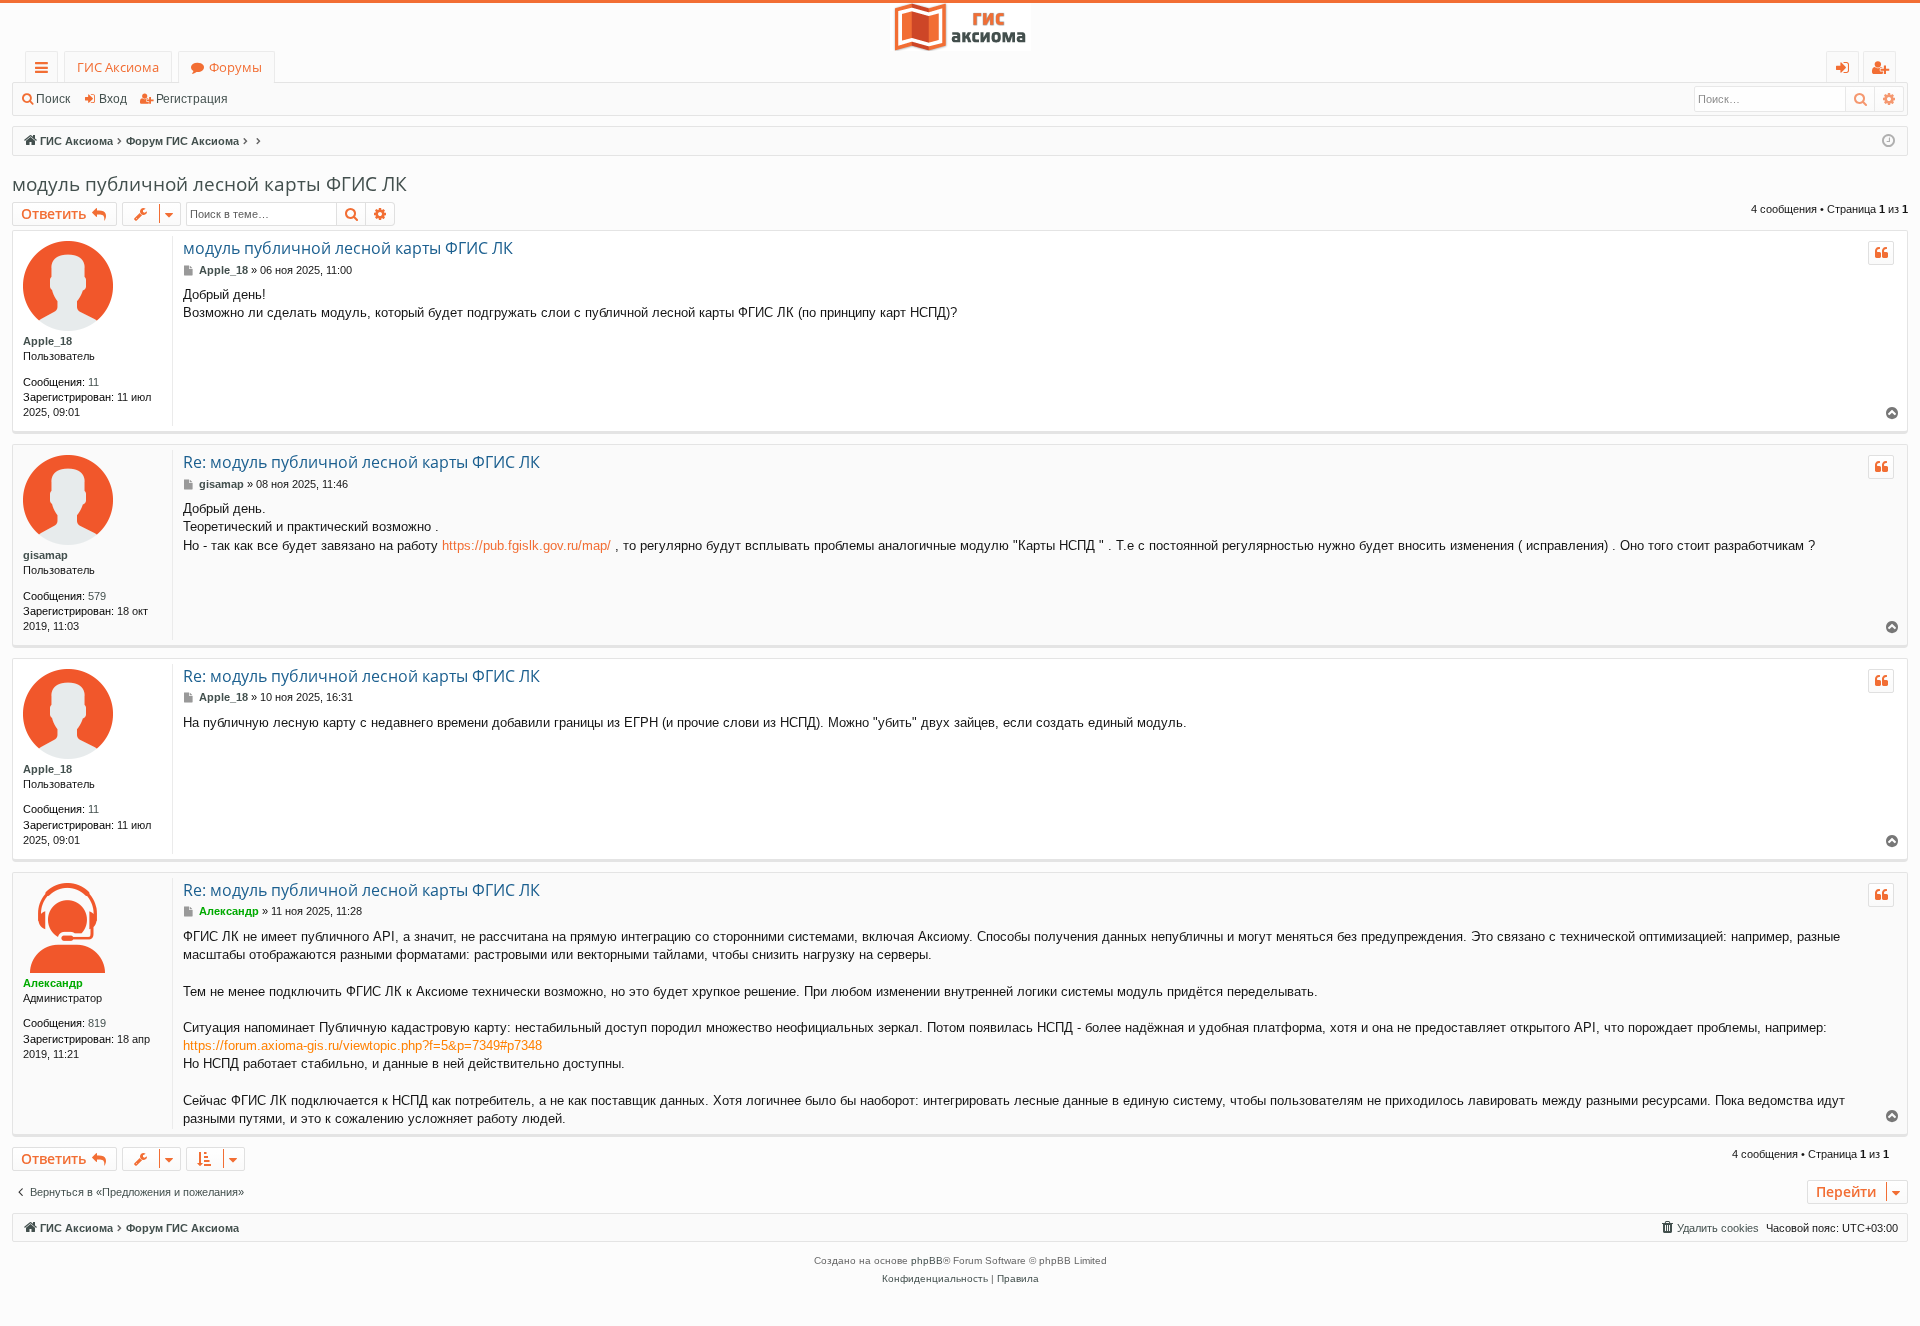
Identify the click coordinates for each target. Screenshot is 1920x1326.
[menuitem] (1709, 1228)
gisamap (45, 555)
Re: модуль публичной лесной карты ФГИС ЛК (361, 462)
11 (93, 382)
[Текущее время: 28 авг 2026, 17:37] (1888, 141)
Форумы (235, 67)
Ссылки (45, 70)
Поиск (53, 99)
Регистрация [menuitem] (1883, 70)
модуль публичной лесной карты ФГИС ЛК (209, 184)
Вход (113, 99)
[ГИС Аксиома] (960, 27)
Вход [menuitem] (1846, 70)
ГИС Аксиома (118, 67)
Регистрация (192, 99)
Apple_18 (47, 341)
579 (97, 596)
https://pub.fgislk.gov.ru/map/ (526, 545)
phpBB (927, 1260)
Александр (53, 983)
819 (97, 1023)
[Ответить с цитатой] (1881, 253)
